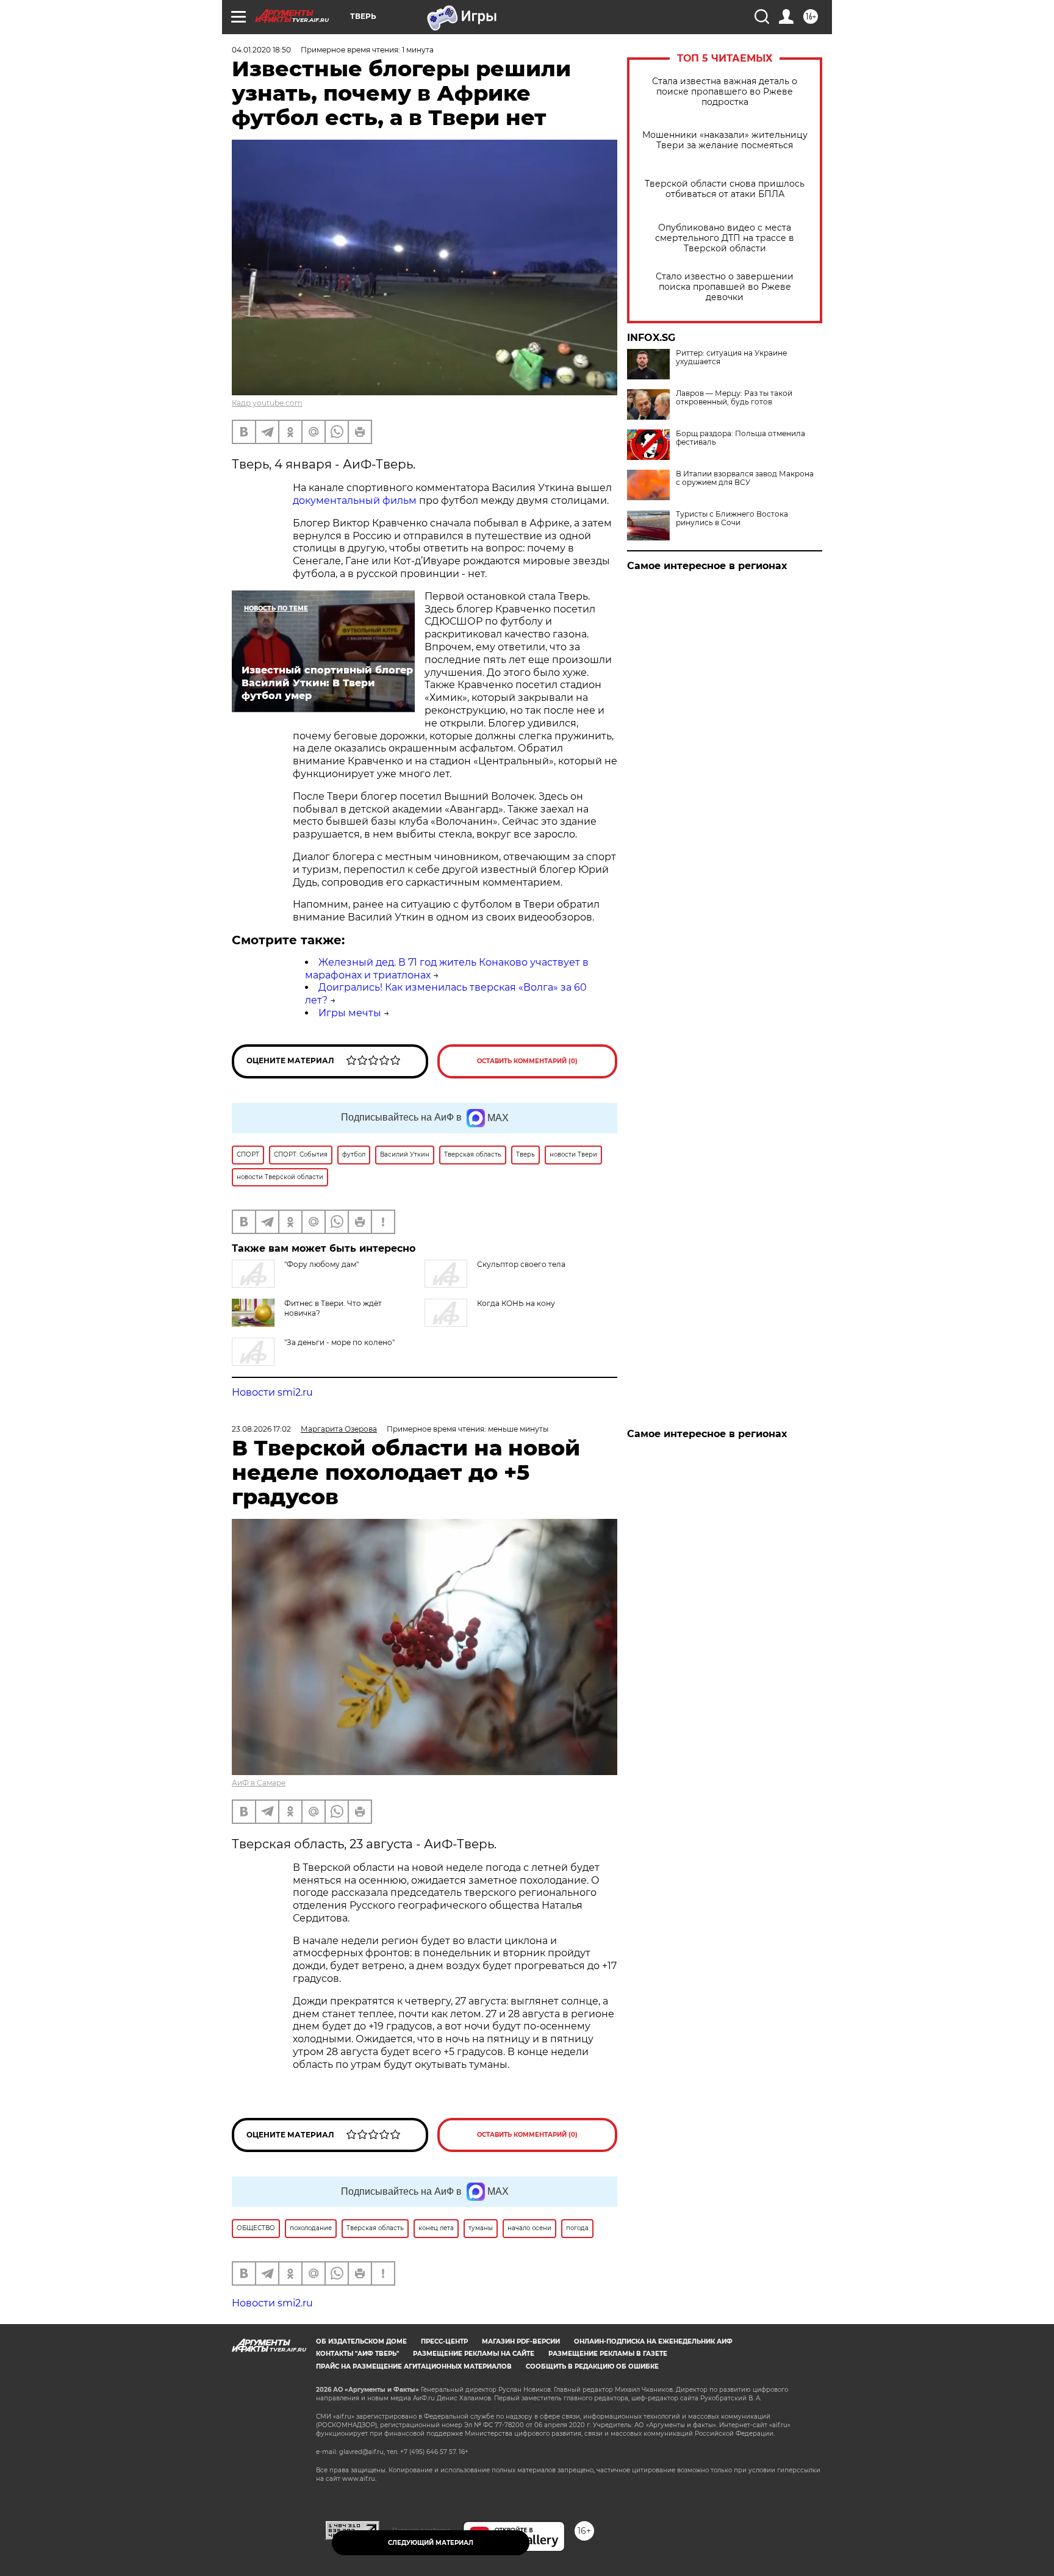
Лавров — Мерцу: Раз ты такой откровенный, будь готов (734, 398)
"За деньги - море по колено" (339, 1342)
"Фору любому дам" (321, 1264)
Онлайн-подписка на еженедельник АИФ (653, 2341)
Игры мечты (350, 1013)
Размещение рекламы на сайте (474, 2354)
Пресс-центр (444, 2341)
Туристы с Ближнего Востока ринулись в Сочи (732, 518)
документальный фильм (355, 500)
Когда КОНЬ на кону (516, 1303)
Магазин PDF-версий (521, 2341)
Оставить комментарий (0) (527, 1061)
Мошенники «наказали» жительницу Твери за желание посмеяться (725, 140)
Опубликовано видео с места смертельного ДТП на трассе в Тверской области (725, 238)
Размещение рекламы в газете (608, 2354)
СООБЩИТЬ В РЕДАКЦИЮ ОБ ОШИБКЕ (592, 2366)
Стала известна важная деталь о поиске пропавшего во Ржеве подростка (725, 92)
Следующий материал (431, 2543)
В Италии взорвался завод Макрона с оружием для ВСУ (745, 478)
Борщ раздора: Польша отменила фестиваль (740, 438)
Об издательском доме (361, 2341)
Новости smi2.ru (272, 1392)
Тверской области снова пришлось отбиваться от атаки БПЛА (725, 189)
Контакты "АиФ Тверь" (357, 2354)
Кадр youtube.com (267, 403)
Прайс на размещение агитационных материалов (414, 2366)
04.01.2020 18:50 (261, 50)
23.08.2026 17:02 (261, 1429)
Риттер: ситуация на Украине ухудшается (731, 357)
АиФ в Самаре (259, 1783)
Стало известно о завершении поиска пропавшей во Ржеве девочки (725, 287)
